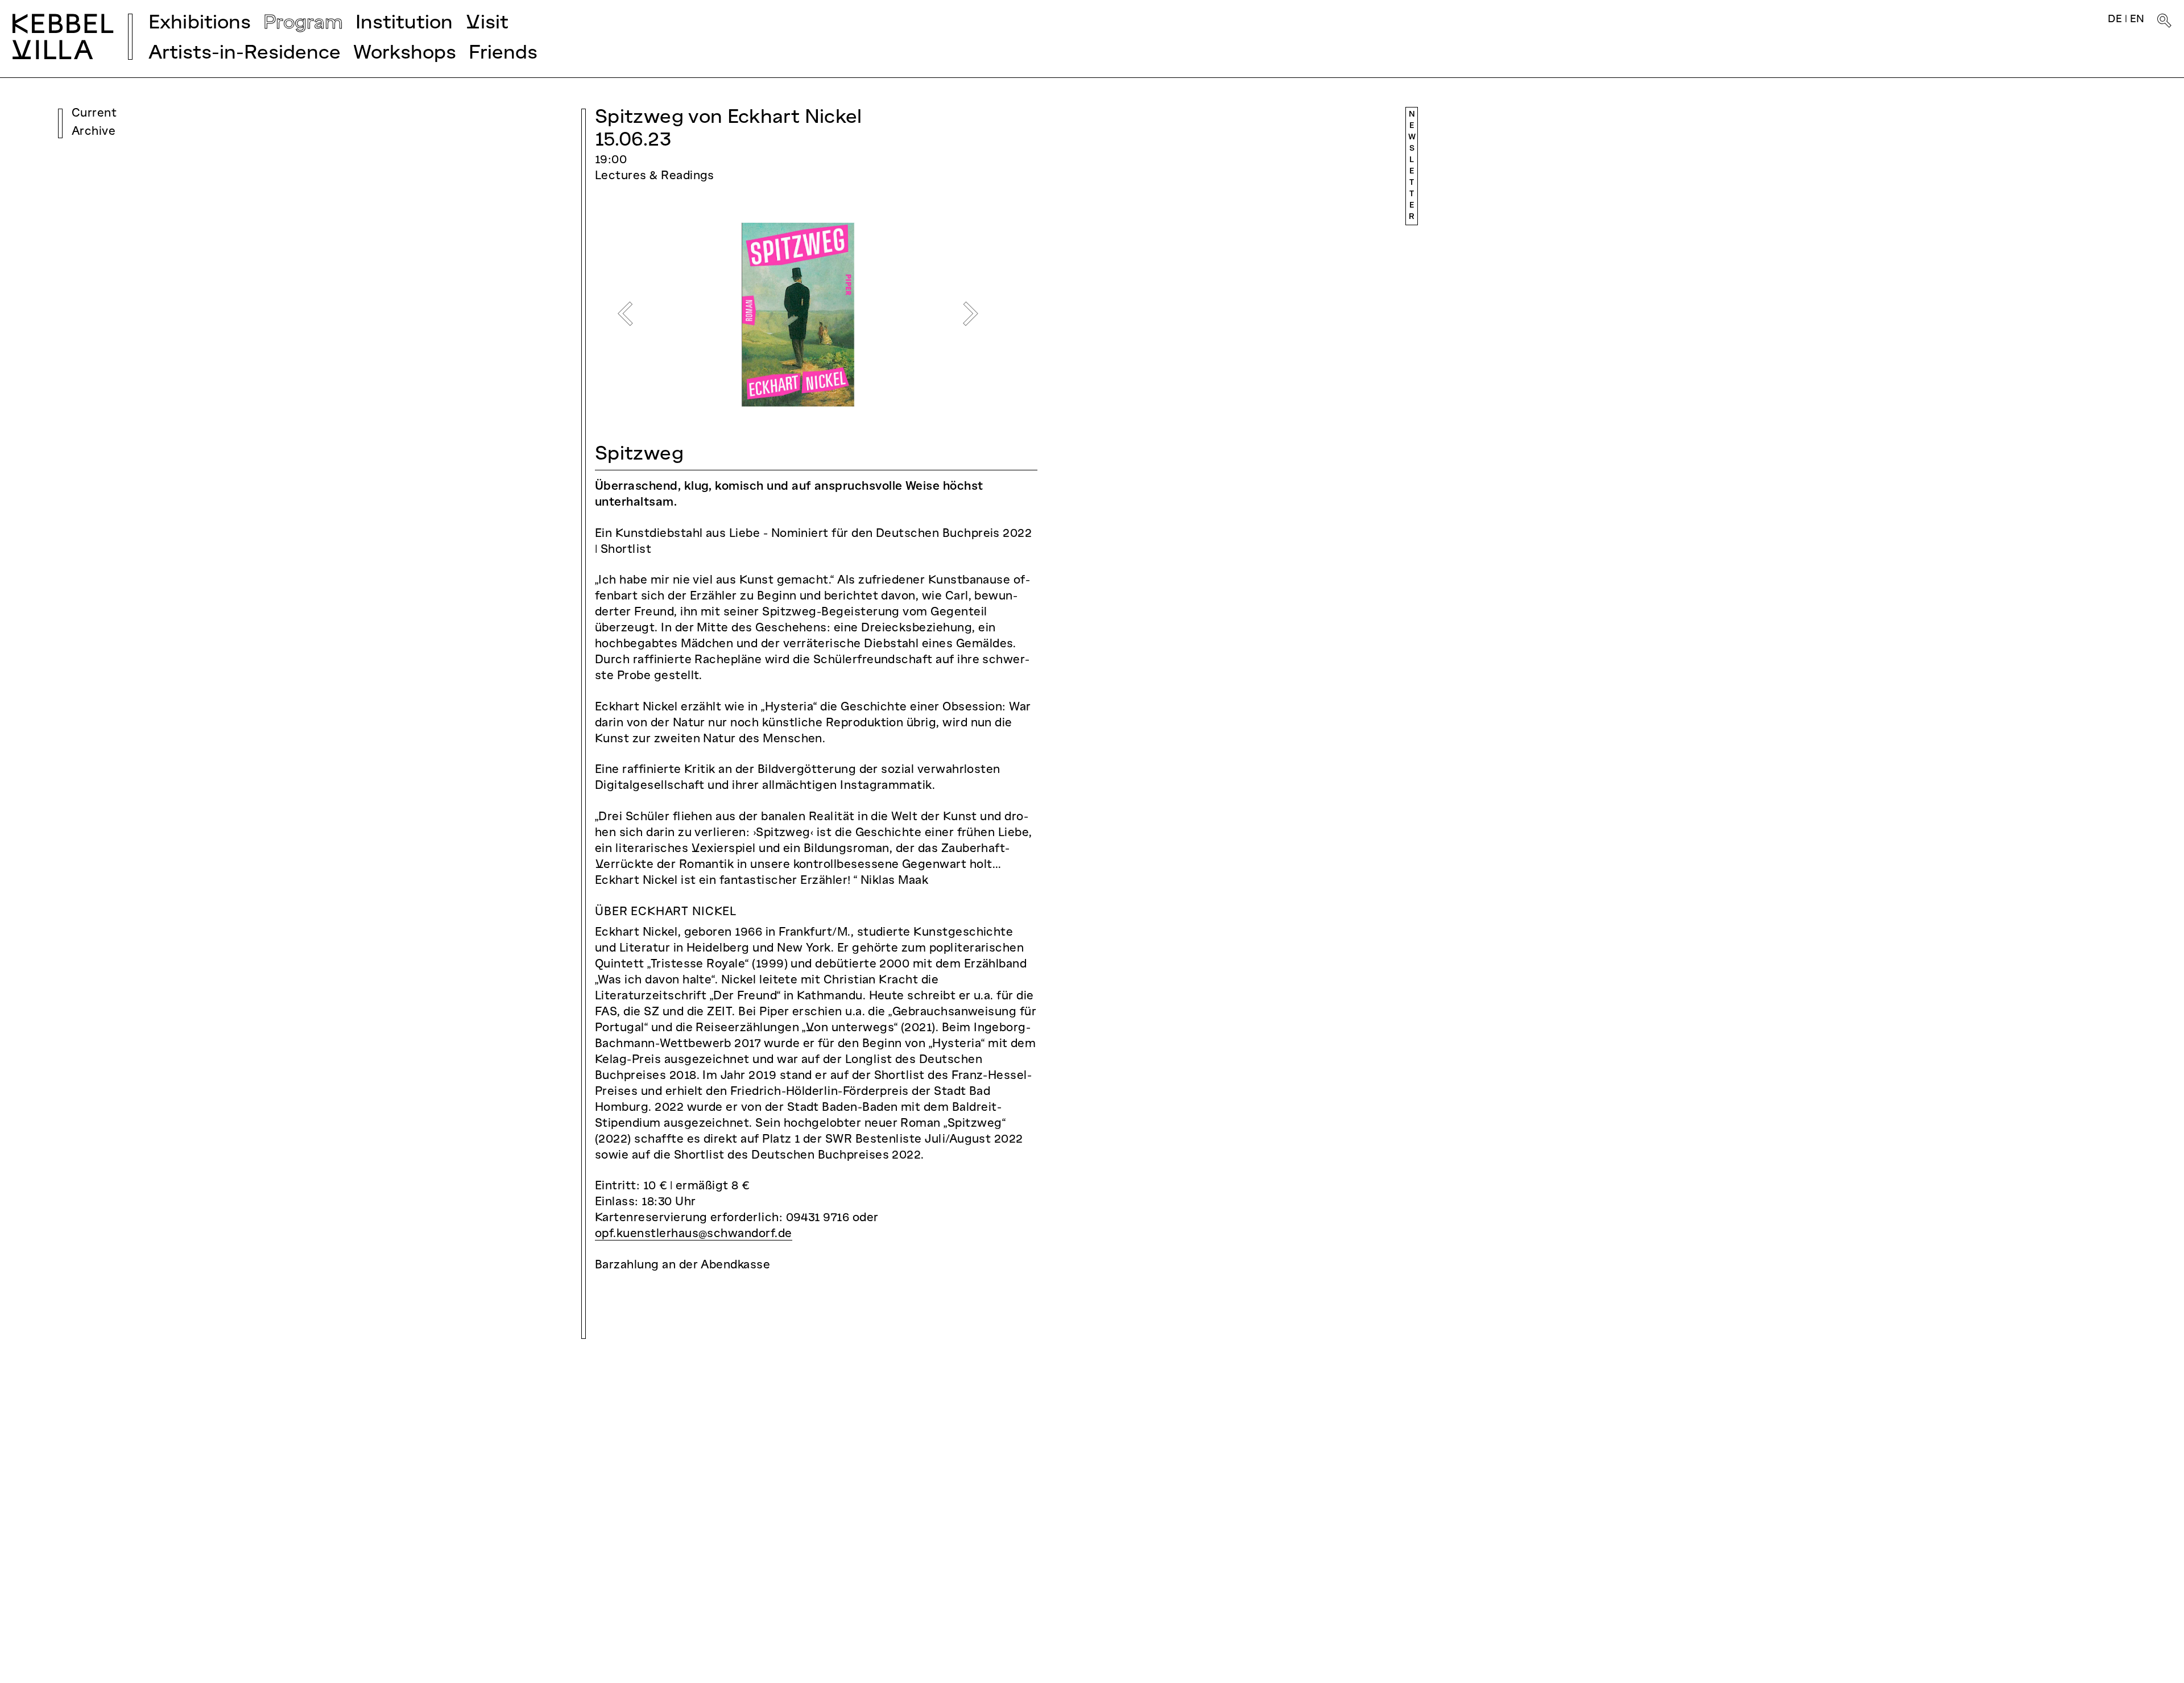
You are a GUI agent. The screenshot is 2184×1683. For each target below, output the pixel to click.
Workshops (405, 54)
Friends (503, 54)
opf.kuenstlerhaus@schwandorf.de (694, 1234)
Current (94, 114)
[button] (625, 314)
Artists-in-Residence (245, 54)
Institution (404, 24)
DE (2115, 20)
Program (303, 24)
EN (2137, 20)
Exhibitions (200, 24)
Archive (94, 132)
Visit (487, 24)
